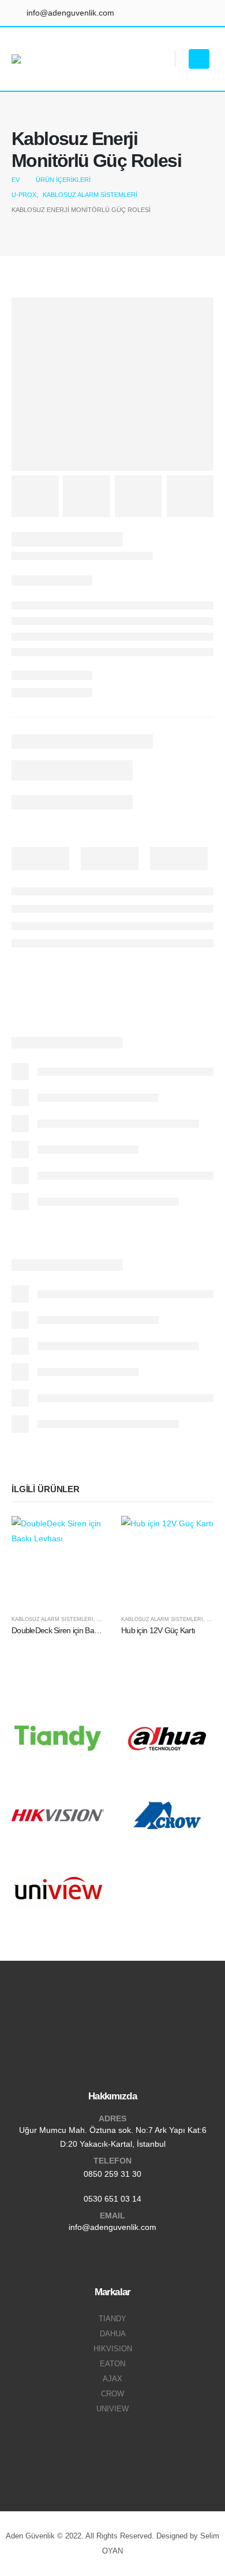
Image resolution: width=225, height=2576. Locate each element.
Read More (85, 1535)
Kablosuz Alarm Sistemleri (52, 1619)
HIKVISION (113, 2349)
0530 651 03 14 (112, 2199)
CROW (112, 2394)
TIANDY (112, 2319)
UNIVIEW (112, 2409)
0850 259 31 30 (112, 2174)
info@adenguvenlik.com (112, 2227)
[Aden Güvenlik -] (41, 59)
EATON (112, 2364)
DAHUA (113, 2334)
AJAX (112, 2379)
